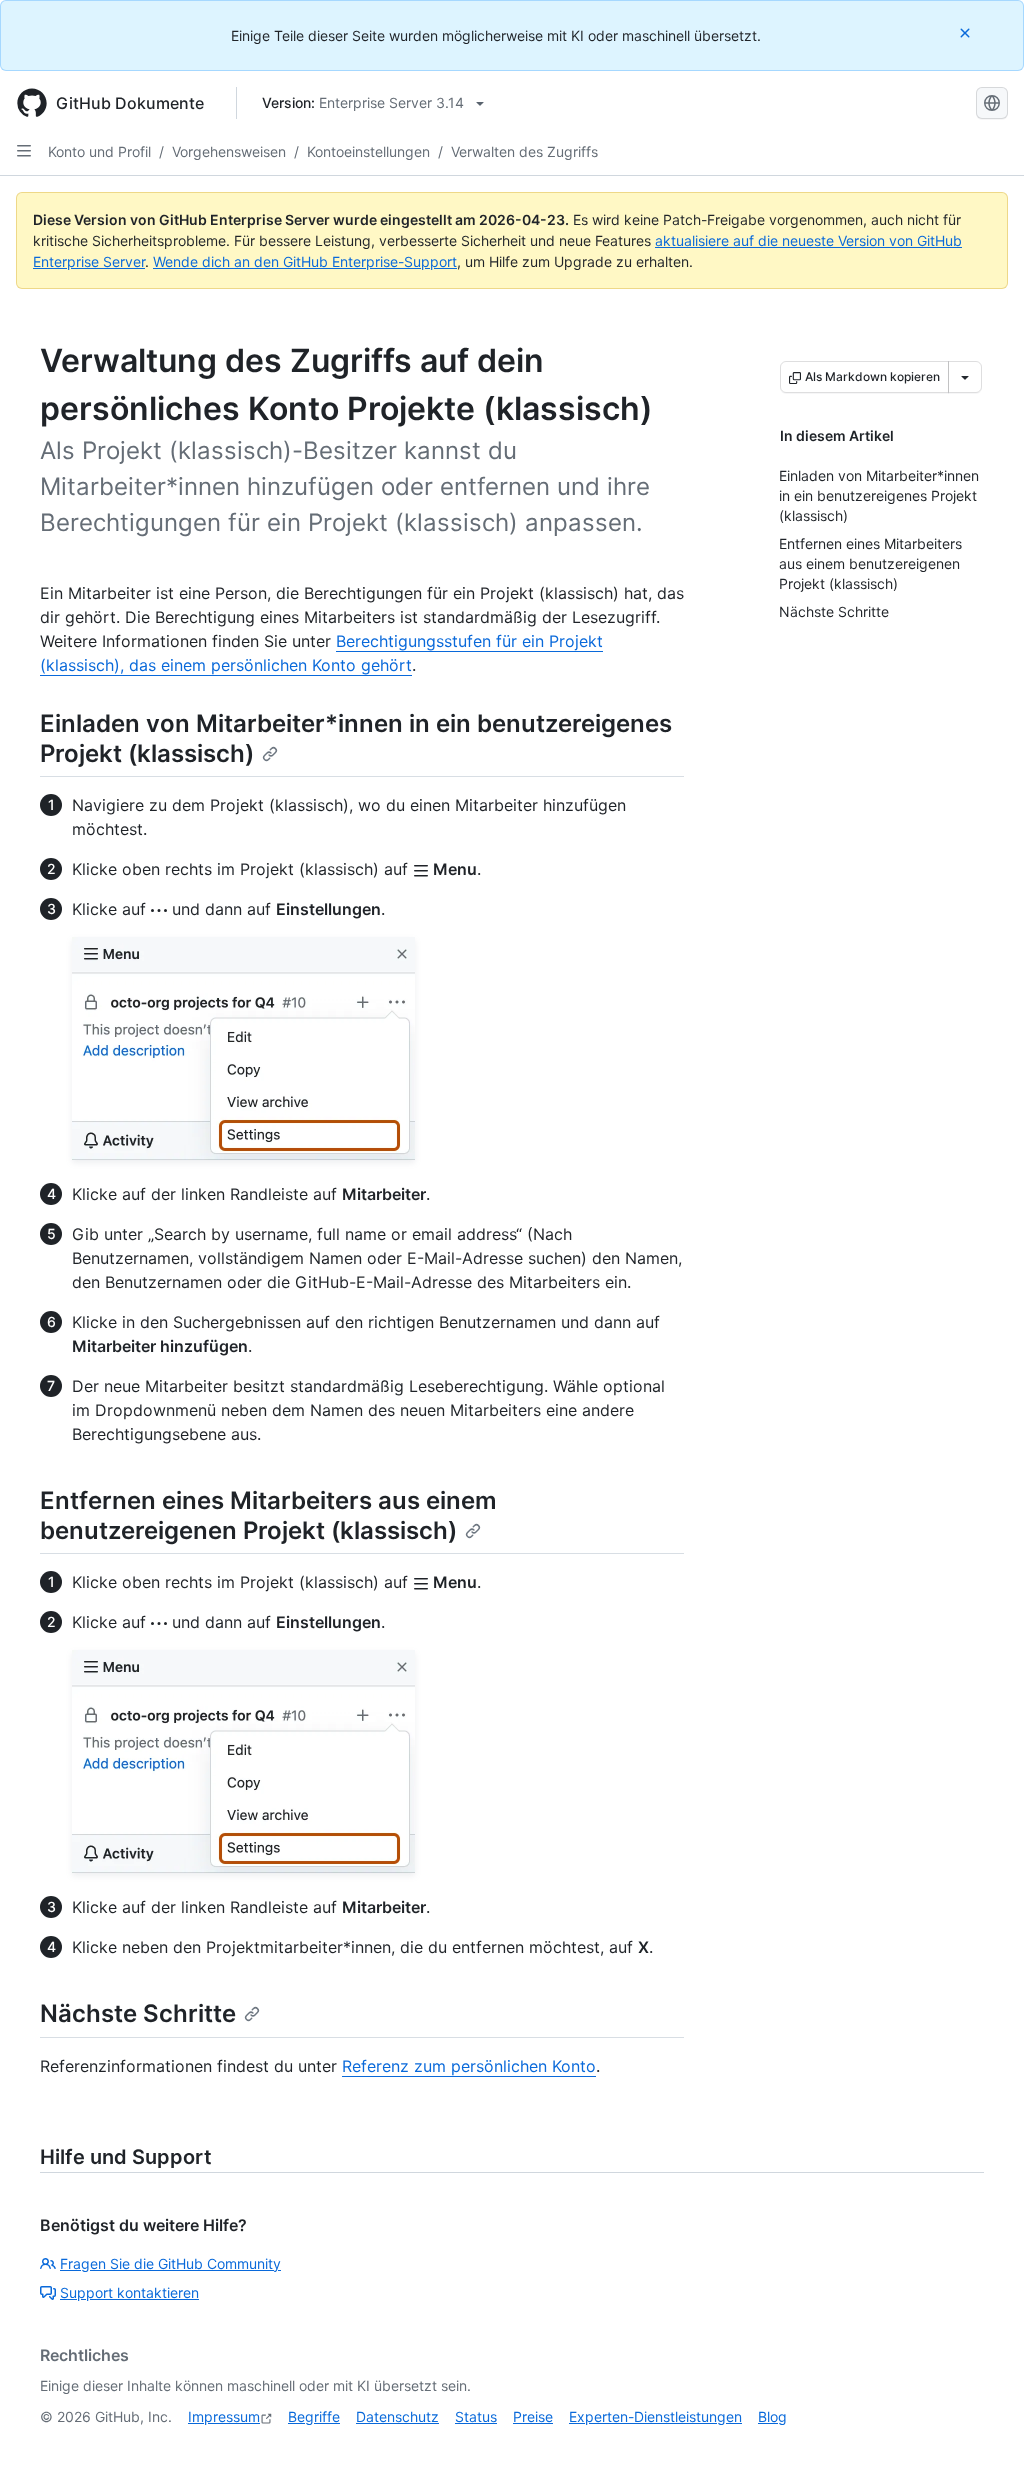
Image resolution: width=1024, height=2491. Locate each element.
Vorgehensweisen (229, 151)
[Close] (967, 32)
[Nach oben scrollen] (980, 2447)
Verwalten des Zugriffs (524, 151)
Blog (772, 2416)
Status (476, 2416)
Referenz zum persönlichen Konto (469, 2066)
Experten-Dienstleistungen (655, 2416)
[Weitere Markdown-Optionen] (965, 377)
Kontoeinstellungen (368, 151)
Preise (533, 2416)
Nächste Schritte (138, 2013)
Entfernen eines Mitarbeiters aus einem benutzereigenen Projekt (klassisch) (268, 1515)
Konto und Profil (99, 151)
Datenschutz (397, 2416)
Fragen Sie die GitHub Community (170, 2263)
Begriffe (314, 2416)
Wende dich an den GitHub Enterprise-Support (305, 261)
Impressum (224, 2416)
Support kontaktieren (129, 2292)
